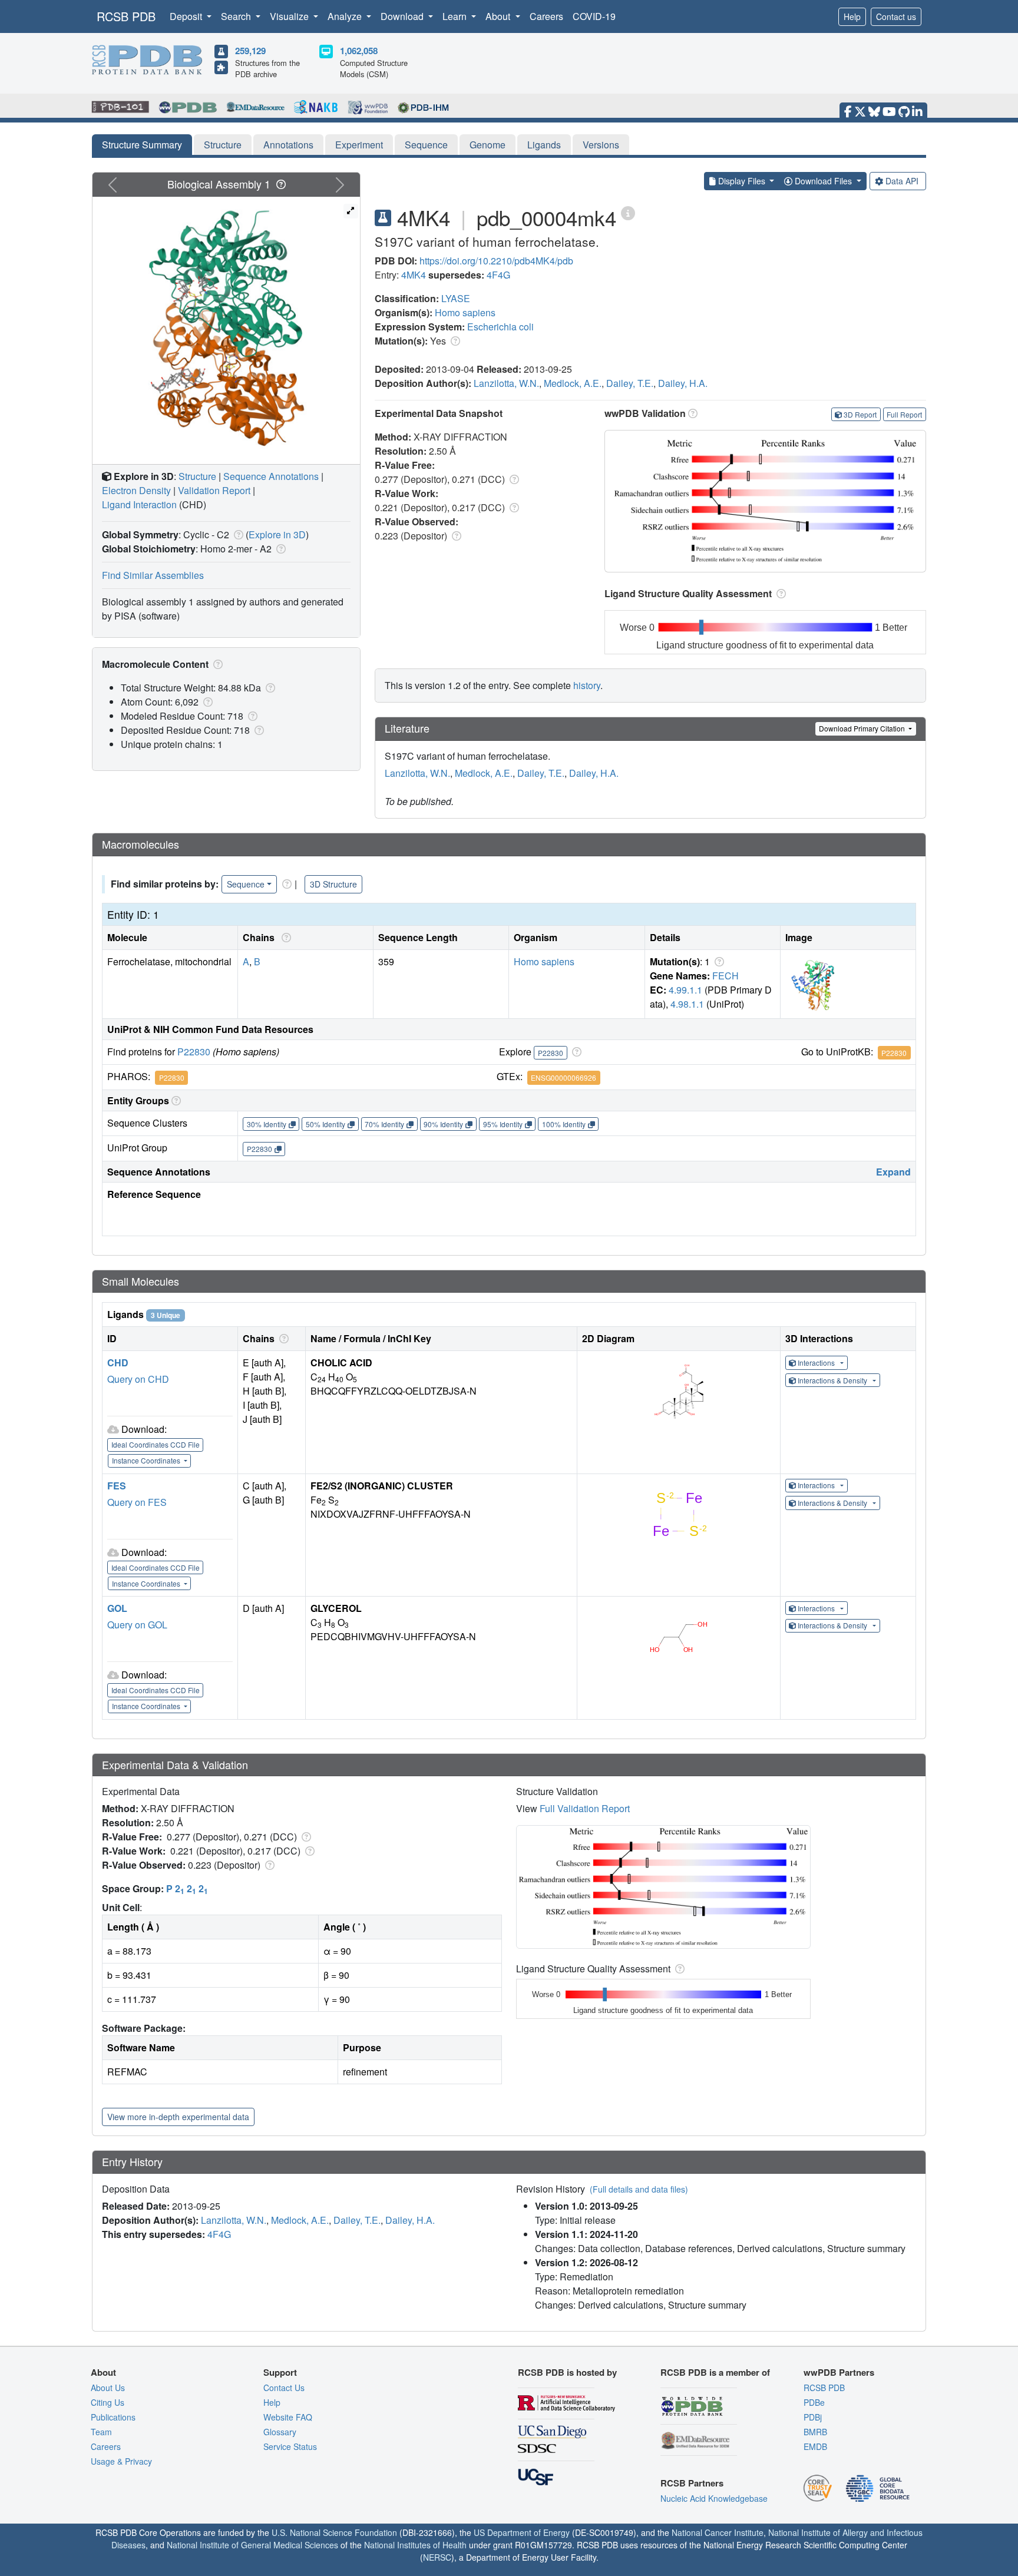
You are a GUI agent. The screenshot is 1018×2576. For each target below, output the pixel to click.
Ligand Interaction (139, 504)
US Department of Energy (522, 2532)
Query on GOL (137, 1625)
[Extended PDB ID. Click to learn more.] (628, 212)
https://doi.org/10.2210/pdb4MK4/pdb (496, 261)
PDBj (813, 2417)
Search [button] (237, 16)
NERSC (437, 2557)
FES (117, 1486)
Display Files (742, 181)
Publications (113, 2417)
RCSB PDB (126, 16)
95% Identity (503, 1124)
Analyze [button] (346, 16)
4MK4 (414, 275)
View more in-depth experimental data (178, 2117)
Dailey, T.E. (630, 383)
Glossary (280, 2432)
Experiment (359, 145)
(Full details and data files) (639, 2189)
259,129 (250, 51)
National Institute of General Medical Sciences (252, 2545)
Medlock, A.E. (573, 383)
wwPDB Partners (839, 2372)
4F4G (498, 275)
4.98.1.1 (687, 1004)
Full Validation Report (585, 1808)
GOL (117, 1608)
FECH (726, 976)
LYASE (456, 298)
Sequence (426, 145)
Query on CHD (138, 1379)
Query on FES (137, 1502)
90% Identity (443, 1124)
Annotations (288, 145)
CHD (118, 1363)
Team (101, 2432)
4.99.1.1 (685, 990)
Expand (893, 1172)
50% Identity (325, 1124)
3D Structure (333, 884)
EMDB (815, 2446)
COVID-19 (594, 16)
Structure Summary (142, 145)
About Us (108, 2388)
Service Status (290, 2446)
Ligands (544, 145)
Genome (487, 145)
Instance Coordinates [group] (147, 1460)
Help (852, 16)
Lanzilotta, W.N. (506, 383)
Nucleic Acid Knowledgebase (714, 2498)
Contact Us (284, 2388)
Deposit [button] (187, 16)
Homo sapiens (465, 312)
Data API (902, 181)
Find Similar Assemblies (153, 575)
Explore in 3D (277, 534)
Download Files (823, 181)
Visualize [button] (290, 16)
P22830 (194, 1052)
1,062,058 (359, 51)
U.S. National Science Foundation (334, 2532)
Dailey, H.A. (683, 383)
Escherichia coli (500, 327)
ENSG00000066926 (563, 1077)
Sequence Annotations (271, 476)
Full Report (904, 414)
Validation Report (214, 490)
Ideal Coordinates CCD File (156, 1444)
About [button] (499, 16)
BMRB (815, 2432)
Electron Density (136, 490)
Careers (546, 16)
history (587, 685)
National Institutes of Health (415, 2545)
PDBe (814, 2402)
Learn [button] (456, 16)
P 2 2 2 (187, 1888)
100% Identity (564, 1124)
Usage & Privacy (121, 2461)
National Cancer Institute (718, 2532)
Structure (223, 145)
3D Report (860, 414)
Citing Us (108, 2402)
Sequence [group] (246, 884)
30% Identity (267, 1124)
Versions (601, 145)
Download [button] (403, 16)
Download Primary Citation (863, 728)
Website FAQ (288, 2417)
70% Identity (384, 1124)
